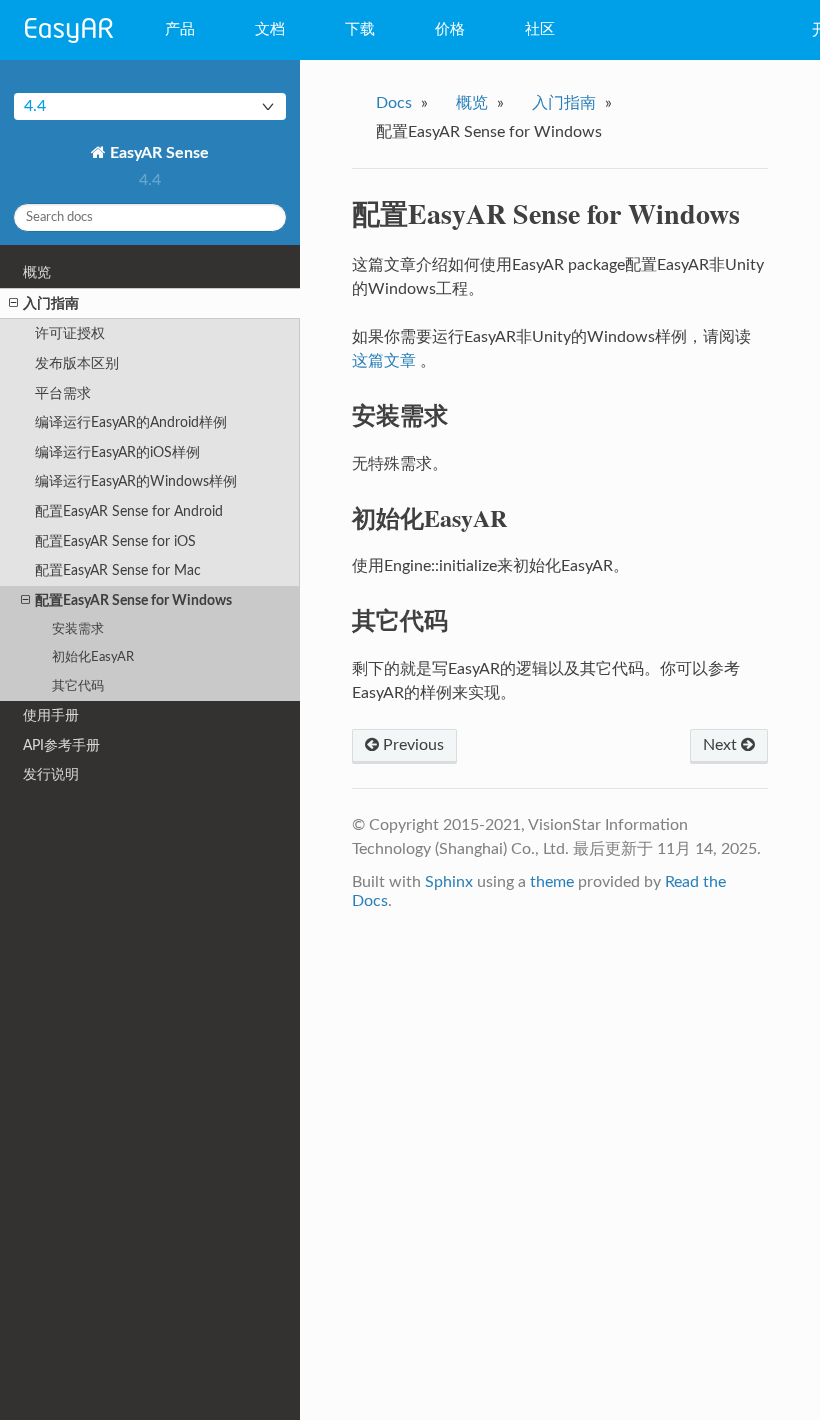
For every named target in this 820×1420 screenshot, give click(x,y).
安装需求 (78, 629)
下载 (360, 29)
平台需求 (63, 393)
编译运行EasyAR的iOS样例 (117, 452)
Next (722, 745)
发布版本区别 (77, 363)
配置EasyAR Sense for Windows (133, 600)
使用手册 (51, 715)
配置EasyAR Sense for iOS (115, 541)
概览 (37, 272)
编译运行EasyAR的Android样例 (131, 422)
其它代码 (78, 686)
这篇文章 (384, 361)
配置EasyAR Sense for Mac (118, 570)
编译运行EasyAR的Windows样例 (136, 481)
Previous (411, 745)
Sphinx (449, 882)
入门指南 (51, 303)
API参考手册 (61, 745)
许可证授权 (70, 333)
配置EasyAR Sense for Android (129, 511)
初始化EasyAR (93, 657)
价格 (450, 29)
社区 (540, 29)
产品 (180, 29)
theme (552, 882)
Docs (394, 103)
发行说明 (51, 774)
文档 (270, 29)
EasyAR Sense (157, 153)
